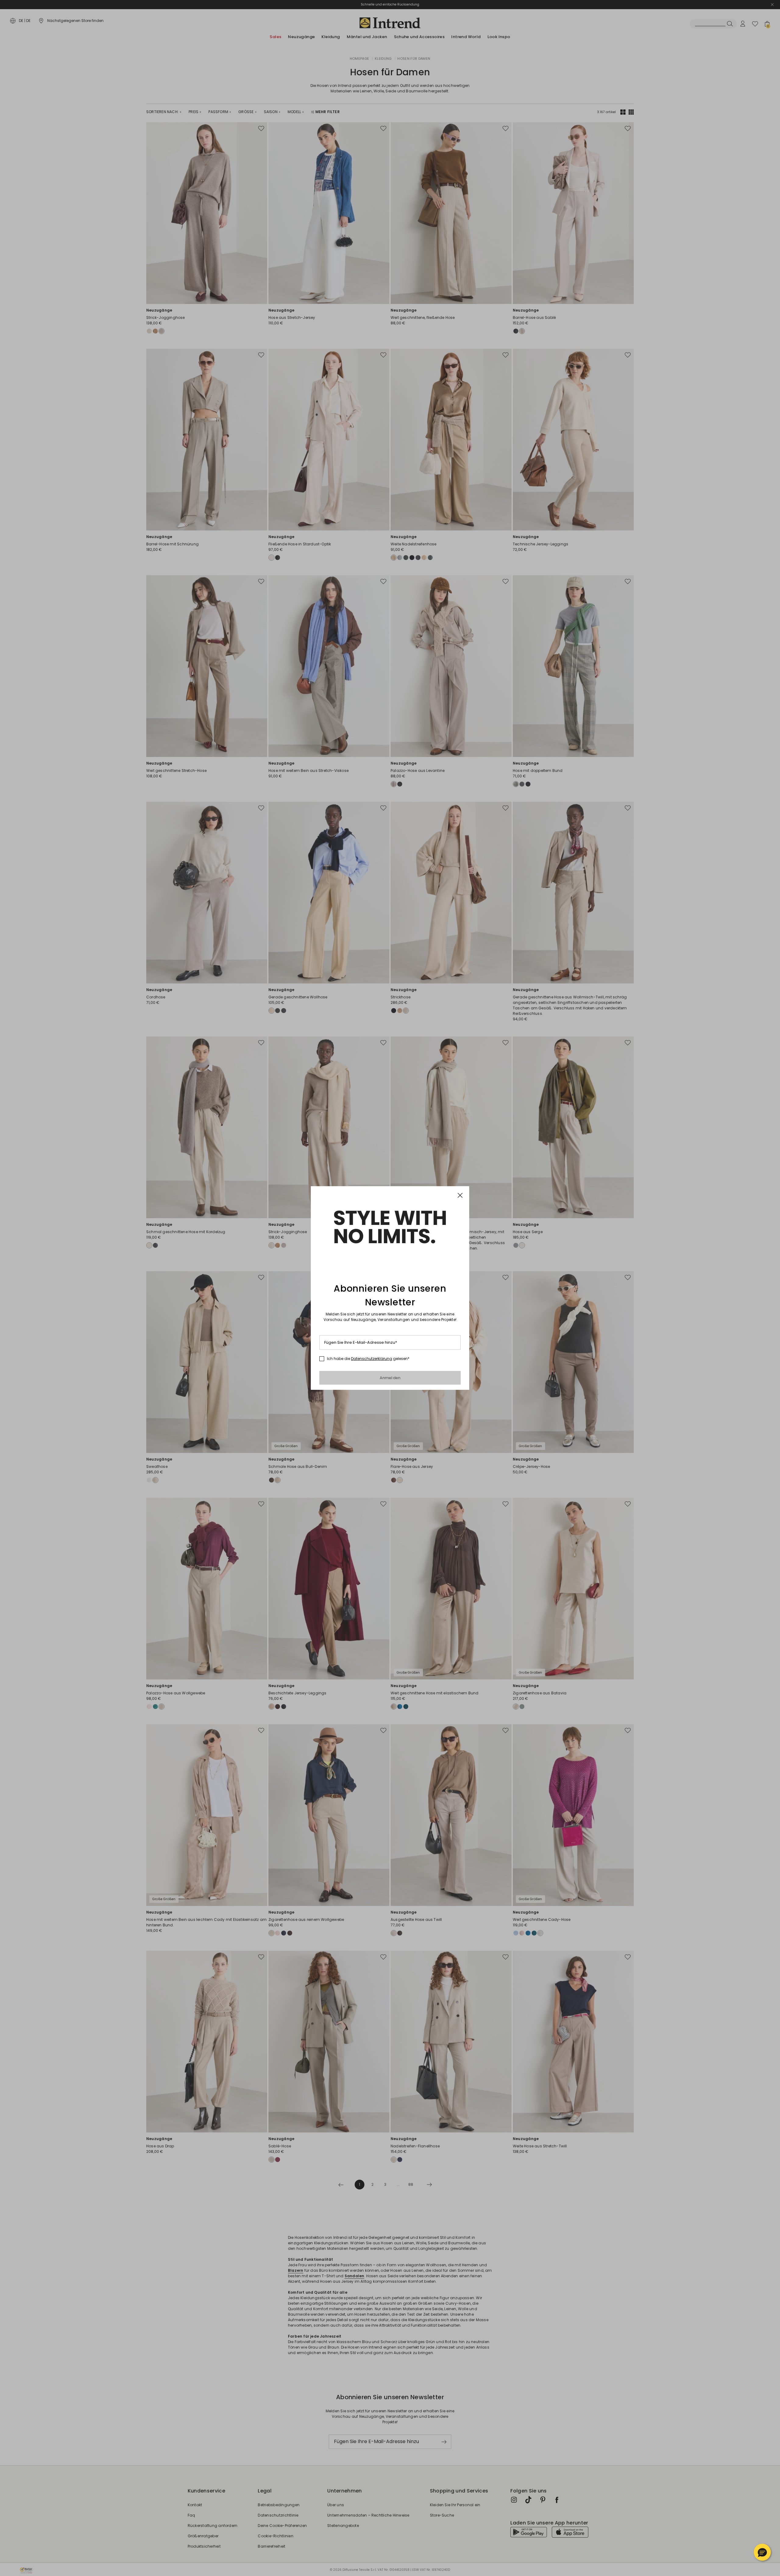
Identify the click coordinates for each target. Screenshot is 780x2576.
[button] (762, 2552)
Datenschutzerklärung (372, 1359)
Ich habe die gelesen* (368, 1359)
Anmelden (390, 1378)
